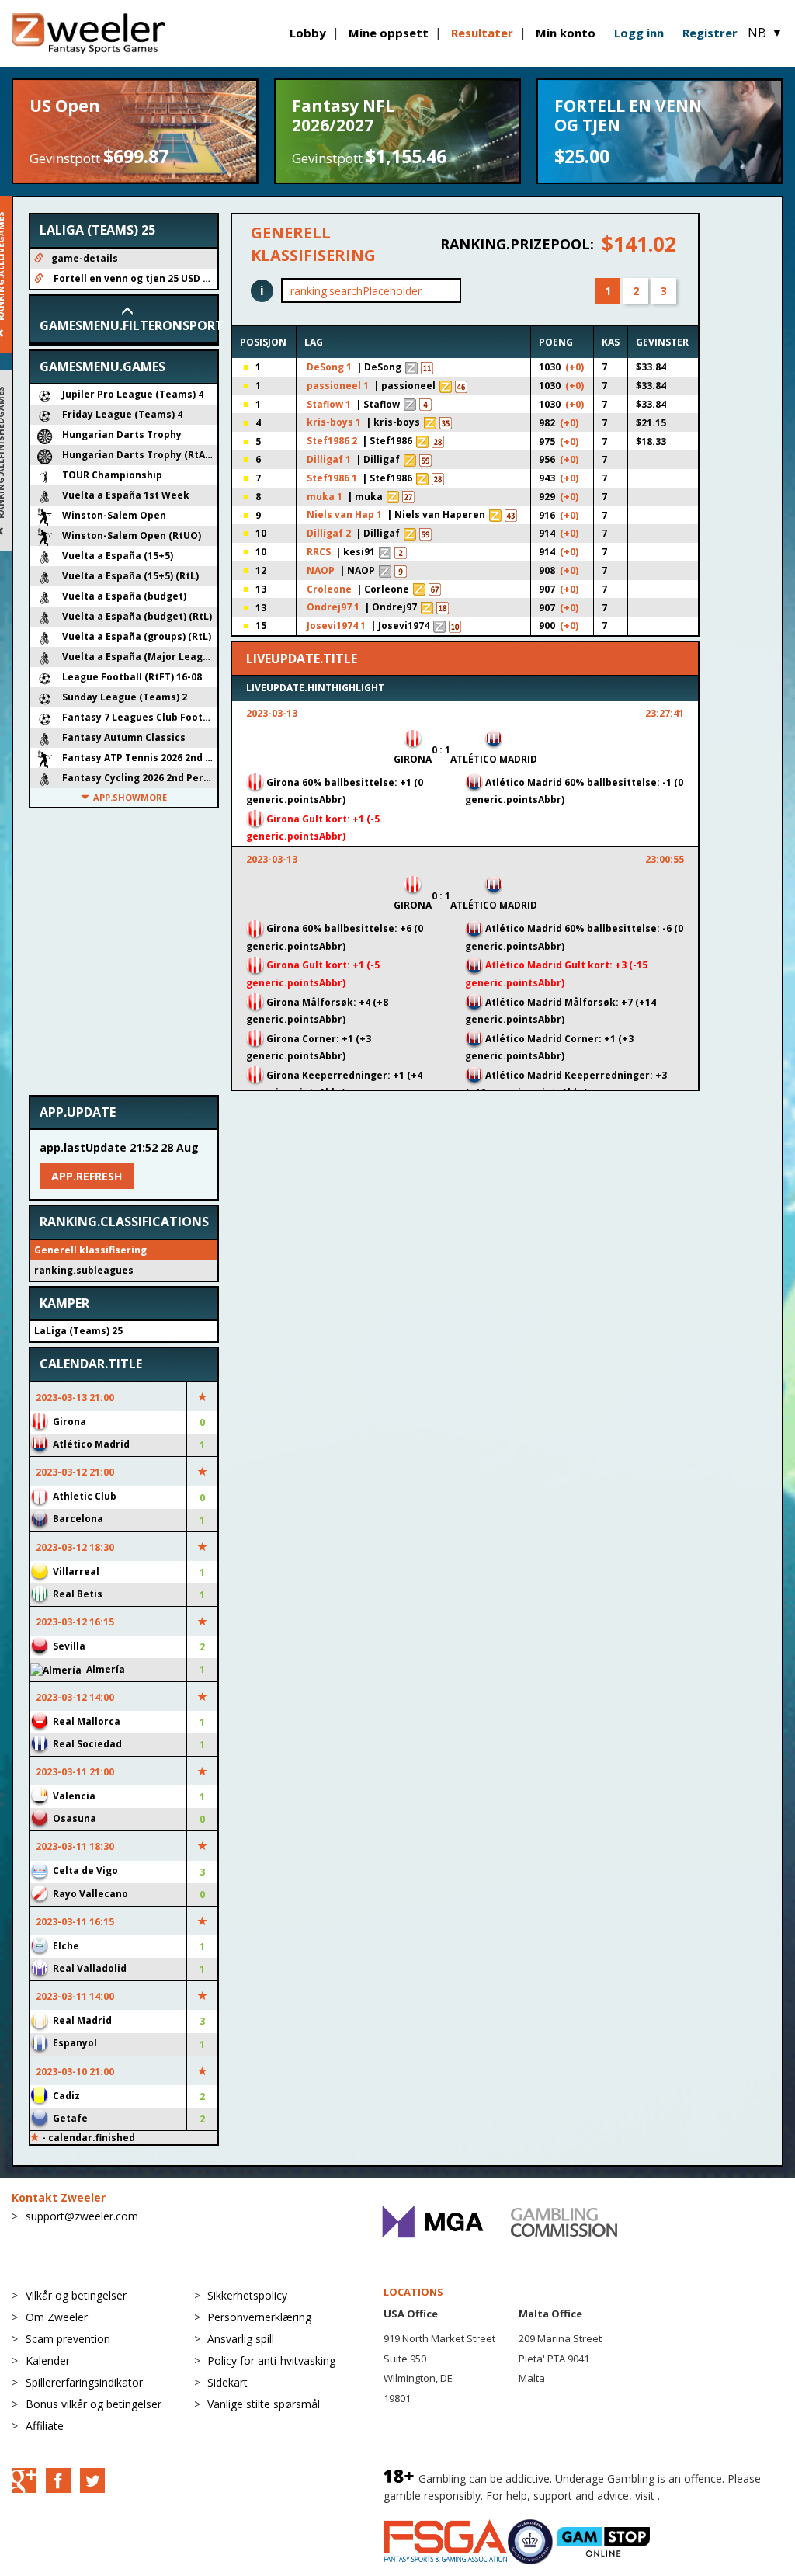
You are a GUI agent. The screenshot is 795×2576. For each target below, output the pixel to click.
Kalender (48, 2360)
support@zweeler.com (82, 2216)
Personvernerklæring (259, 2317)
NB (765, 33)
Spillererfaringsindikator (84, 2382)
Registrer (710, 33)
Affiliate (45, 2426)
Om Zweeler (57, 2317)
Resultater (482, 33)
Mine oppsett (389, 33)
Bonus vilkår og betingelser (94, 2404)
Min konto (566, 33)
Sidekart (227, 2382)
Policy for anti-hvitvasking (271, 2360)
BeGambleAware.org (715, 2496)
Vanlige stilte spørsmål (264, 2404)
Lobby (308, 33)
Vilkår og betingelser (76, 2295)
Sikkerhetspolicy (247, 2295)
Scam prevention (68, 2339)
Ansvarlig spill (241, 2339)
